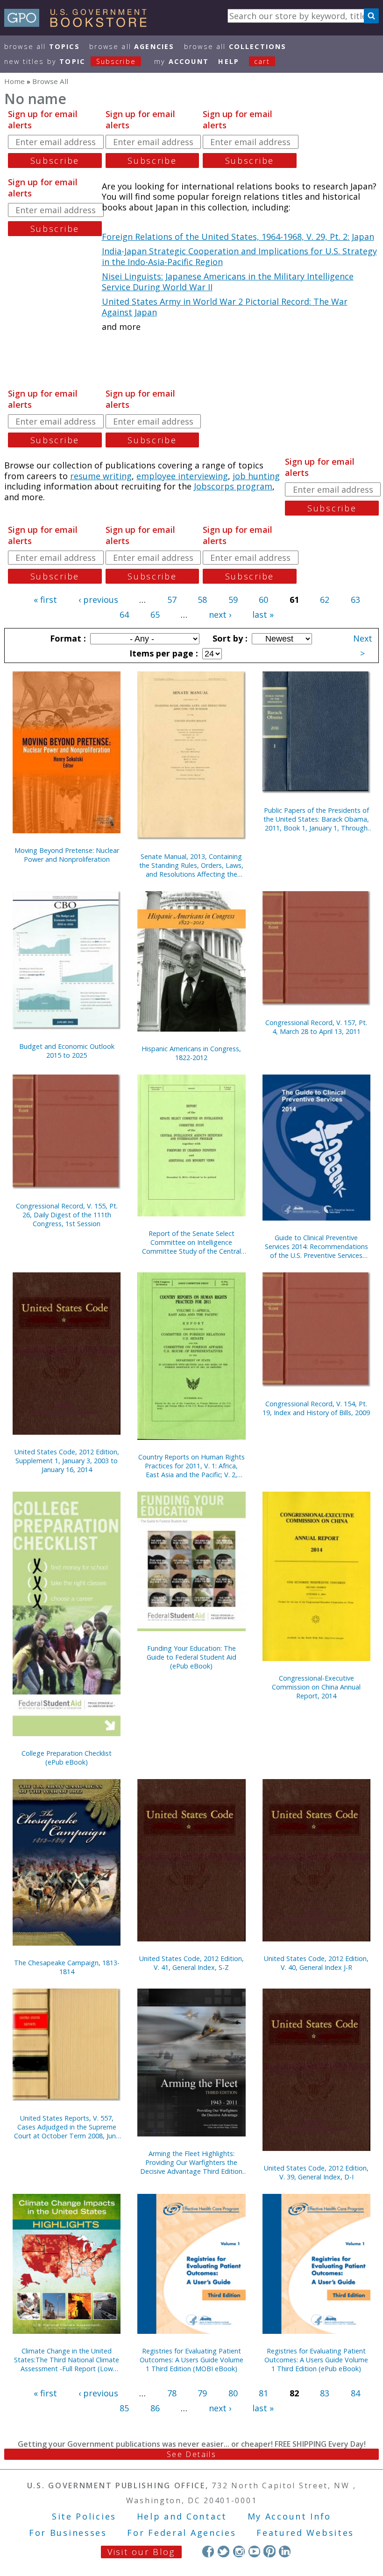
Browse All (42, 46)
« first (45, 600)
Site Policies (84, 2516)
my (181, 61)
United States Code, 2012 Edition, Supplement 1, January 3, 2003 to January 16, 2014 (67, 1461)
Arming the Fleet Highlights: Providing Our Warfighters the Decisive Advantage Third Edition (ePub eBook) (191, 2162)
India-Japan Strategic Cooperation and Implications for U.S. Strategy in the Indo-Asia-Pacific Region (239, 256)
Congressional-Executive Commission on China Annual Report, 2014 (316, 1687)
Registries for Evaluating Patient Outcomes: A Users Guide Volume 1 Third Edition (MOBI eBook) (191, 2360)
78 (172, 2393)
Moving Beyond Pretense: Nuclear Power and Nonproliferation (67, 855)
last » (263, 614)
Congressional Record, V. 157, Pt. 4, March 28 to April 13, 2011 (316, 1027)
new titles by (70, 61)
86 (155, 2408)
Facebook (208, 2551)
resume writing (101, 476)
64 (124, 614)
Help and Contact (182, 2516)
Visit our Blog (141, 2552)
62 (325, 600)
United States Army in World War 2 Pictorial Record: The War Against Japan (225, 307)
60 (263, 600)
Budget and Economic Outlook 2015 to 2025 (67, 1051)
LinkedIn (285, 2551)
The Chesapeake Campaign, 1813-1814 (67, 1967)
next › (220, 614)
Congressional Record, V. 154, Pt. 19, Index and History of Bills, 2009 (316, 1408)
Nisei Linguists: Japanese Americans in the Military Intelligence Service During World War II (228, 282)
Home (14, 81)
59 (233, 600)
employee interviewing (182, 476)
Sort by (229, 638)
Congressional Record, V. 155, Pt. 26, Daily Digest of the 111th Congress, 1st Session (67, 1215)
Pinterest (269, 2551)
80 (233, 2393)
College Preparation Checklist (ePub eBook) (67, 1758)
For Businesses (68, 2533)
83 (325, 2393)
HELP (229, 61)
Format (67, 638)
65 (155, 614)
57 (172, 600)
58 (202, 600)
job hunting (256, 476)
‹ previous (98, 600)
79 (202, 2393)
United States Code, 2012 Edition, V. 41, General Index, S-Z (191, 1963)
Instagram (239, 2551)
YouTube (254, 2551)
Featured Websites (305, 2533)
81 (263, 2393)
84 (355, 2393)
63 (355, 600)
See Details (191, 2454)
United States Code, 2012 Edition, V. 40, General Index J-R (316, 1963)
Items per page (163, 653)
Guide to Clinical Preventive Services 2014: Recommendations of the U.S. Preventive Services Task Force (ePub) (316, 1246)
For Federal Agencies (181, 2533)
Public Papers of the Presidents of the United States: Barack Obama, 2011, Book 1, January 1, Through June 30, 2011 (316, 819)
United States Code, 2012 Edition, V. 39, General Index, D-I (316, 2172)
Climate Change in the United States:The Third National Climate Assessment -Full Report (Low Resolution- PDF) (67, 2360)
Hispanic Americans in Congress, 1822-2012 (191, 1053)
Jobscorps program (233, 486)
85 (124, 2408)
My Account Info (290, 2516)
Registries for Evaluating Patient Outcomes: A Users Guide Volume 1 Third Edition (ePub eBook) (316, 2360)
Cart (262, 61)
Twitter (223, 2551)
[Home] (80, 24)
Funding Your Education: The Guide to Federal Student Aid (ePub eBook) (191, 1657)
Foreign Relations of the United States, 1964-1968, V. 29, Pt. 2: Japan (238, 237)
